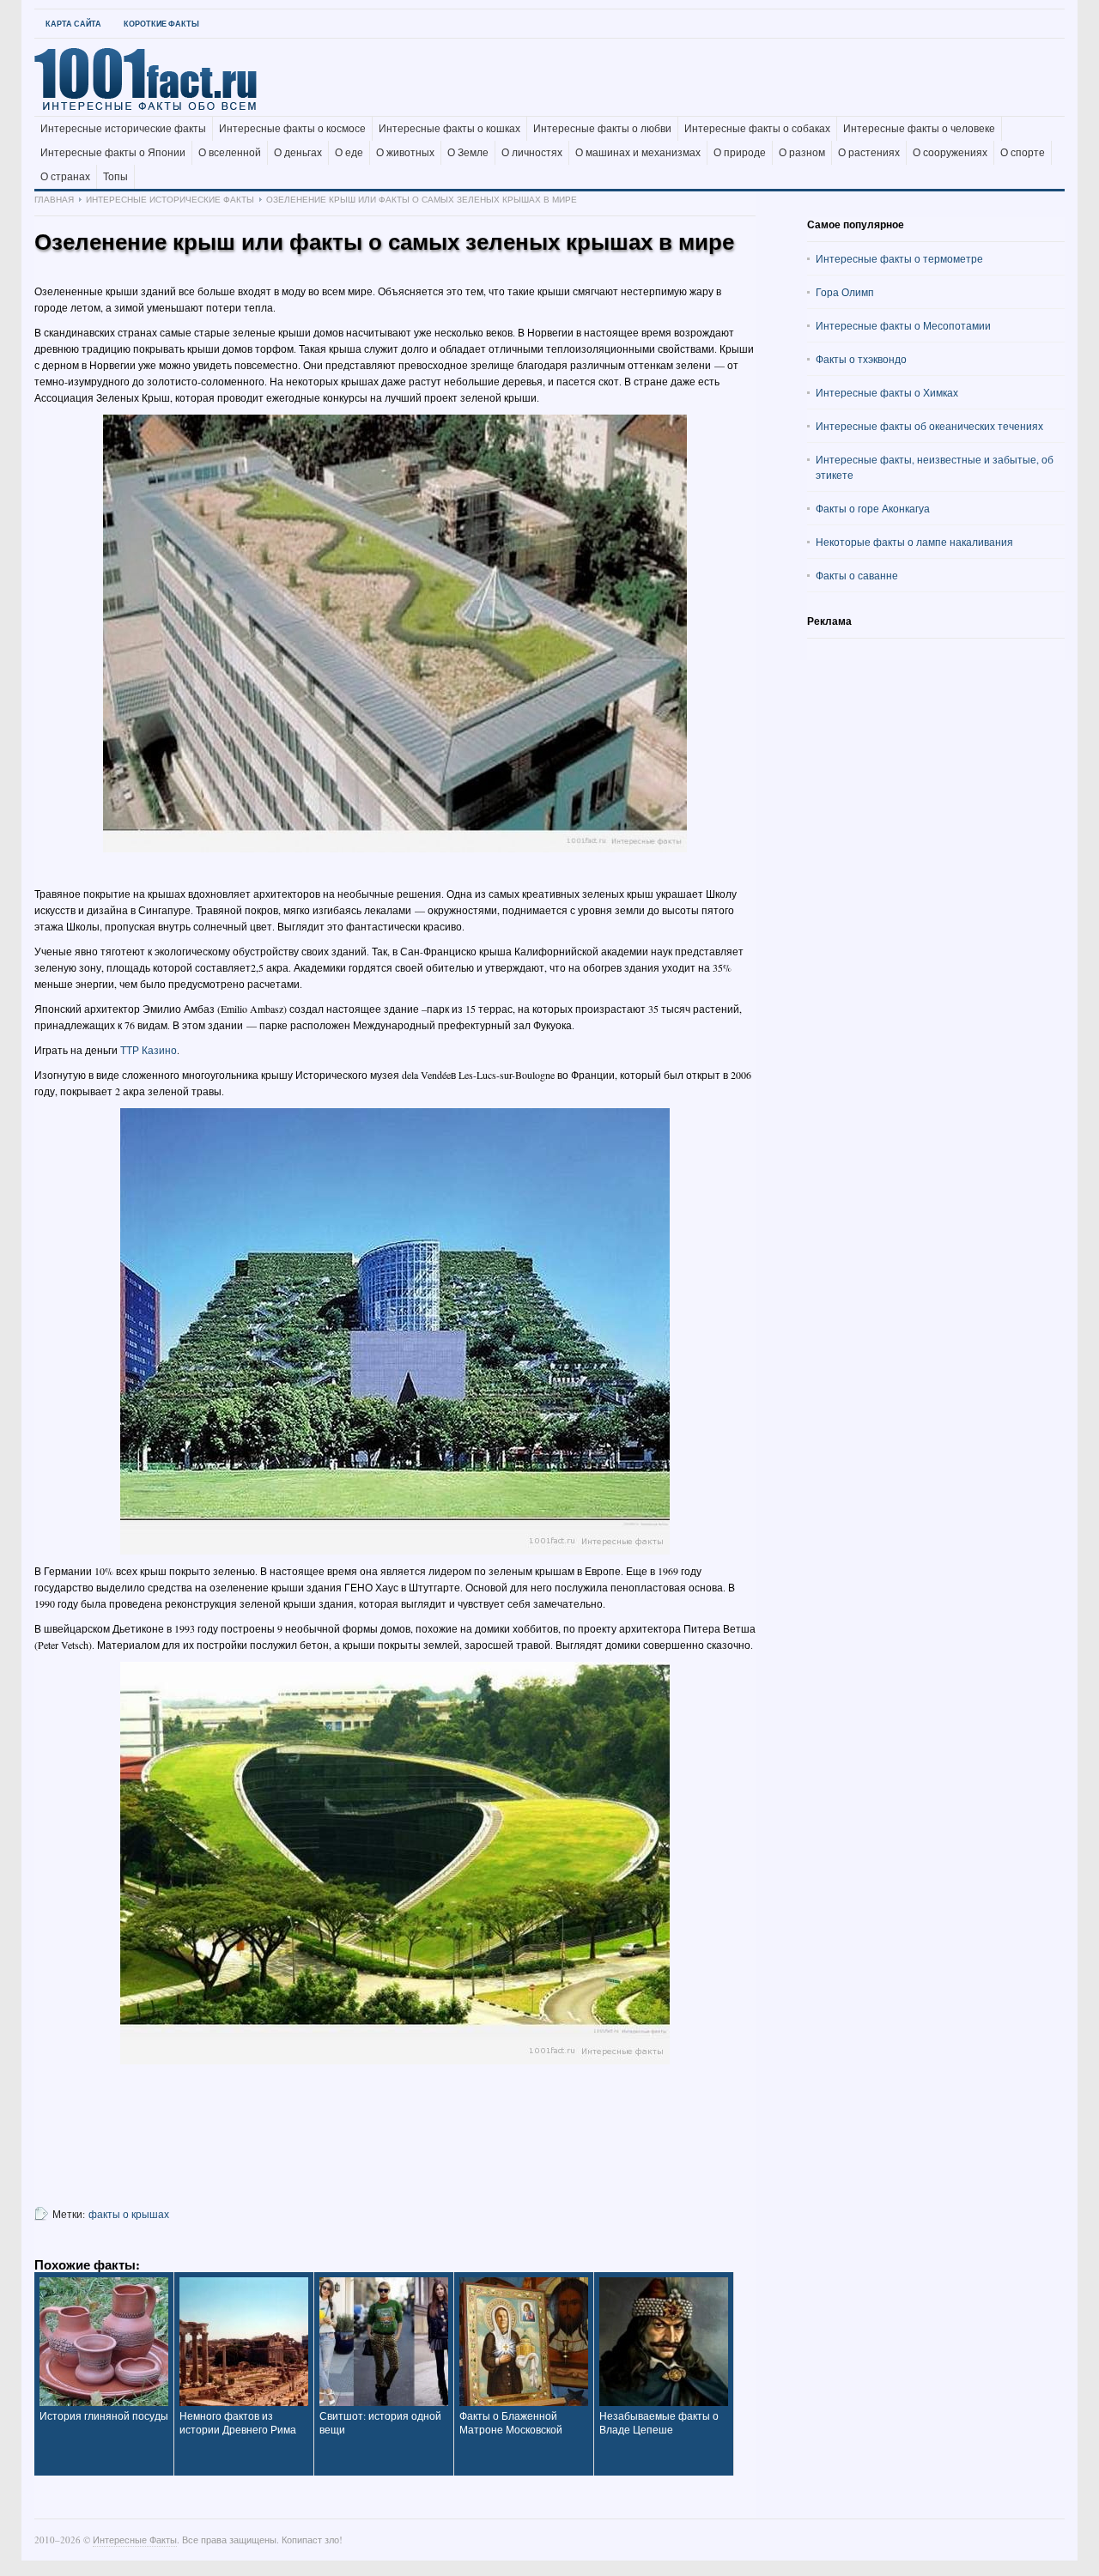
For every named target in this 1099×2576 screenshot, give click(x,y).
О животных (405, 153)
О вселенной (230, 153)
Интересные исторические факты (123, 129)
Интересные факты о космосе (292, 129)
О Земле (468, 153)
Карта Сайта (73, 24)
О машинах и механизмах (638, 153)
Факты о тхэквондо (861, 359)
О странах (65, 177)
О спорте (1023, 153)
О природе (740, 153)
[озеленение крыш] (395, 633)
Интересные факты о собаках (757, 129)
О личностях (532, 153)
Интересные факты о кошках (449, 129)
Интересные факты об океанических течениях (929, 426)
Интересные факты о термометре (899, 258)
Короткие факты (161, 24)
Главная (54, 199)
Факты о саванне (857, 575)
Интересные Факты (135, 2540)
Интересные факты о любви (602, 129)
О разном (802, 153)
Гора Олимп (845, 292)
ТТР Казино (149, 1050)
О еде (349, 153)
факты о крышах (129, 2214)
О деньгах (298, 153)
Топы (115, 177)
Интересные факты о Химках (887, 392)
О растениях (869, 153)
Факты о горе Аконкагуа (873, 508)
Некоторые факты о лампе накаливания (914, 542)
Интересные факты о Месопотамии (903, 325)
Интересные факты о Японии (113, 153)
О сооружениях (950, 153)
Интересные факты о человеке (919, 129)
